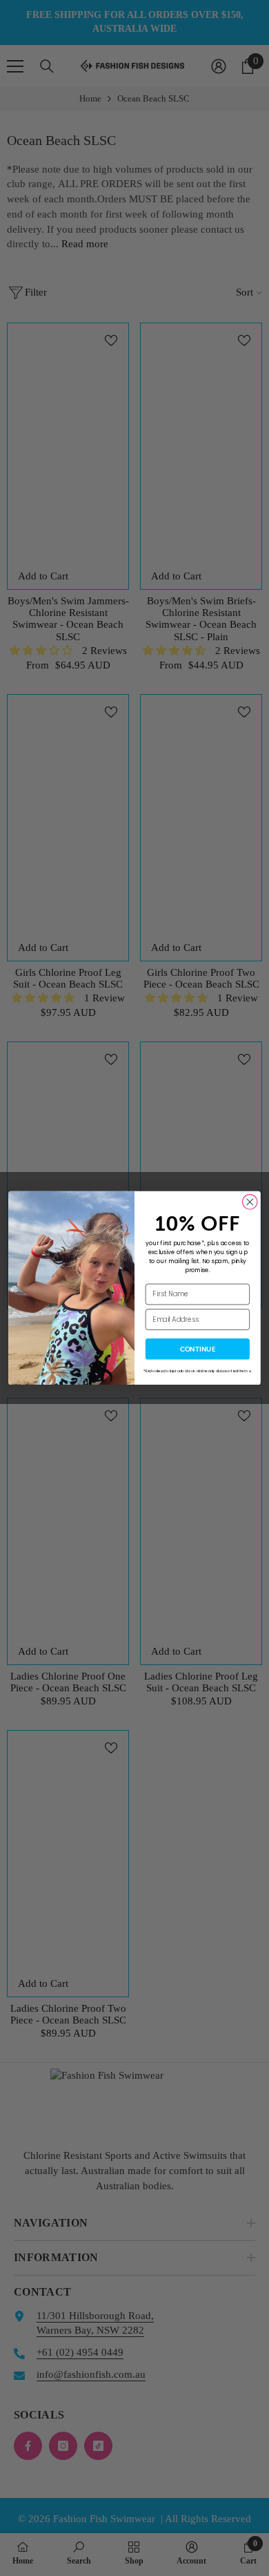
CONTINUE (198, 1349)
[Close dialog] (250, 1202)
